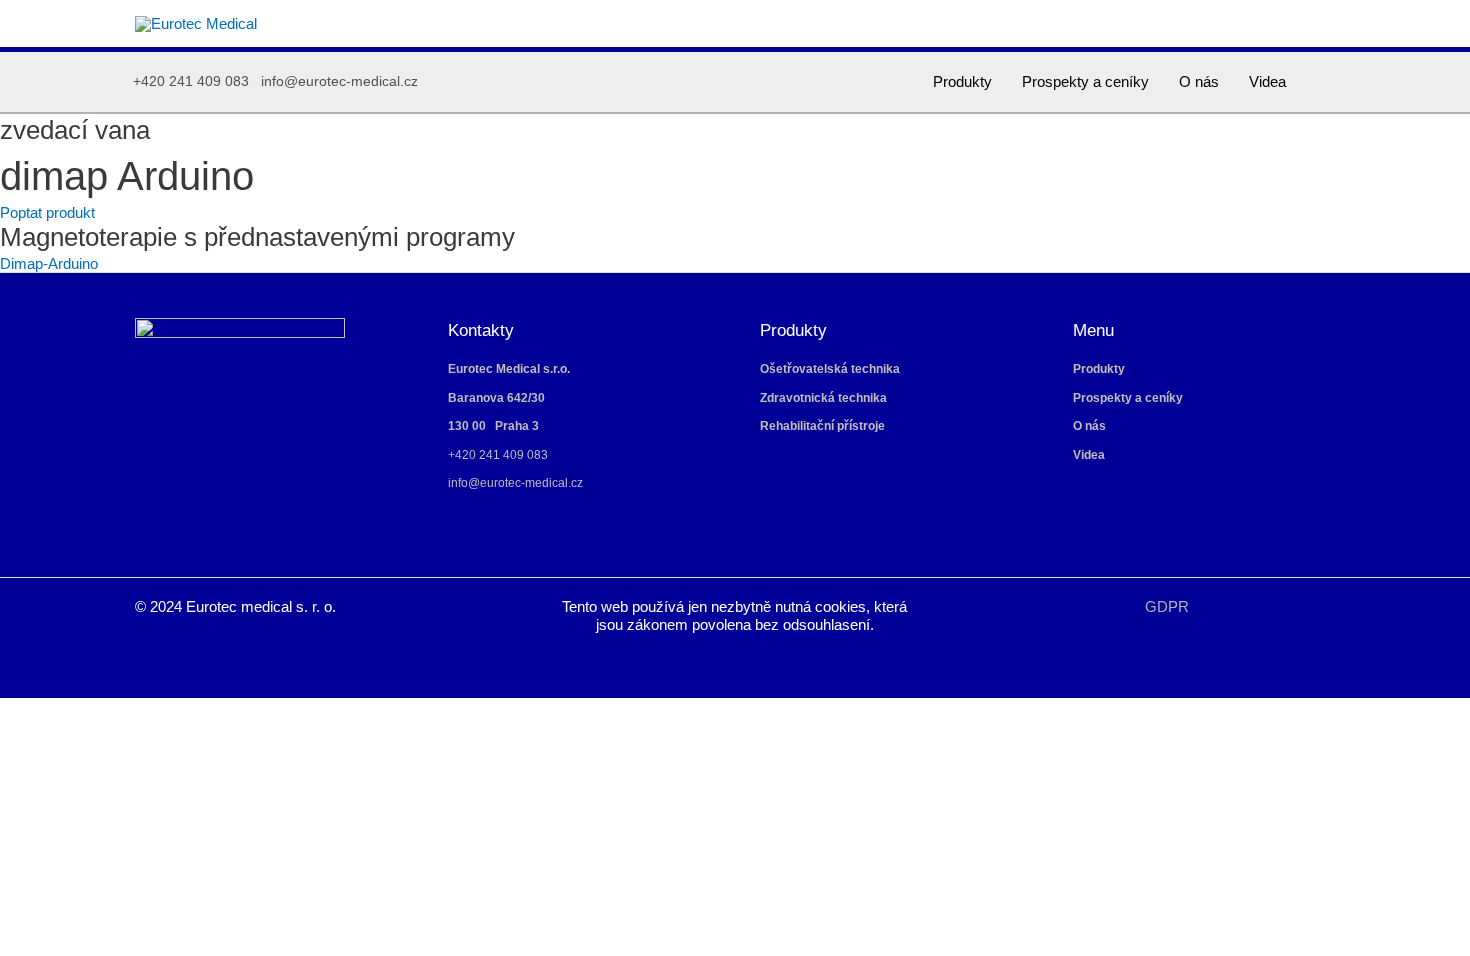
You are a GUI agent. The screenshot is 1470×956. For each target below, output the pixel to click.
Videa (1267, 81)
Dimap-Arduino (49, 263)
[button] (1328, 82)
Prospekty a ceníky (1085, 81)
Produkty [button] (962, 81)
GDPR (1167, 606)
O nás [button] (1199, 81)
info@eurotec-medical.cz (339, 81)
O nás (1089, 426)
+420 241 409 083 (191, 81)
